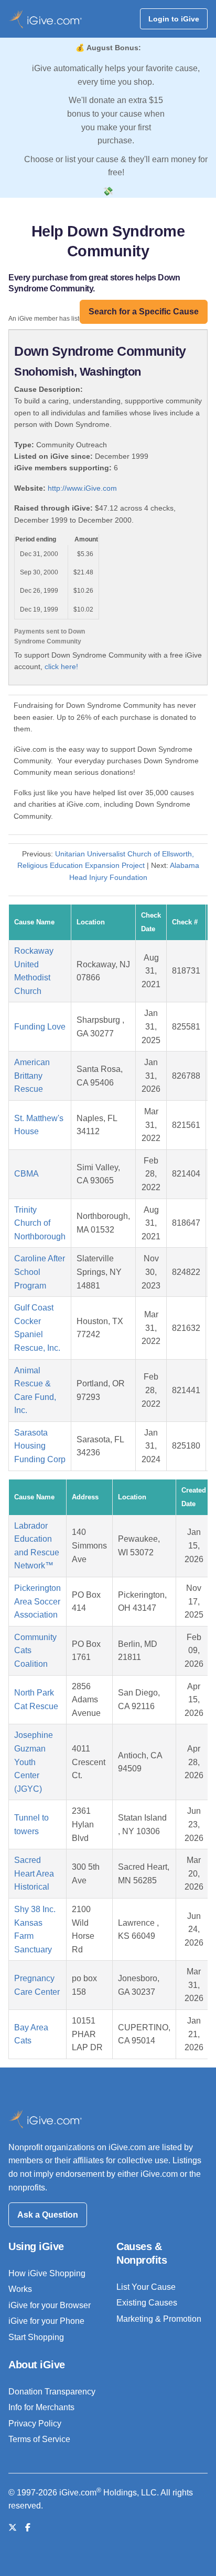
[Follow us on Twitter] (13, 2528)
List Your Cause (146, 2287)
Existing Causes (147, 2303)
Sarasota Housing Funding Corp (40, 1446)
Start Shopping (36, 2337)
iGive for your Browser (50, 2305)
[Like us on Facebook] (28, 2528)
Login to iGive (174, 19)
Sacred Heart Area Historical (34, 1873)
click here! (61, 666)
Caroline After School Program (40, 1272)
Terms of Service (39, 2439)
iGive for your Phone (46, 2321)
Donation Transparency (52, 2392)
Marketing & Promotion (159, 2319)
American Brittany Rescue (32, 1076)
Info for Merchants (41, 2407)
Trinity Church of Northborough (40, 1223)
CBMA (26, 1174)
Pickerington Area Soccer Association (37, 1601)
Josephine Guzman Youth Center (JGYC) (34, 1762)
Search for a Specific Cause (144, 312)
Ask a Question (48, 2215)
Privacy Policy (35, 2424)
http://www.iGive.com (82, 488)
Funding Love (40, 1027)
